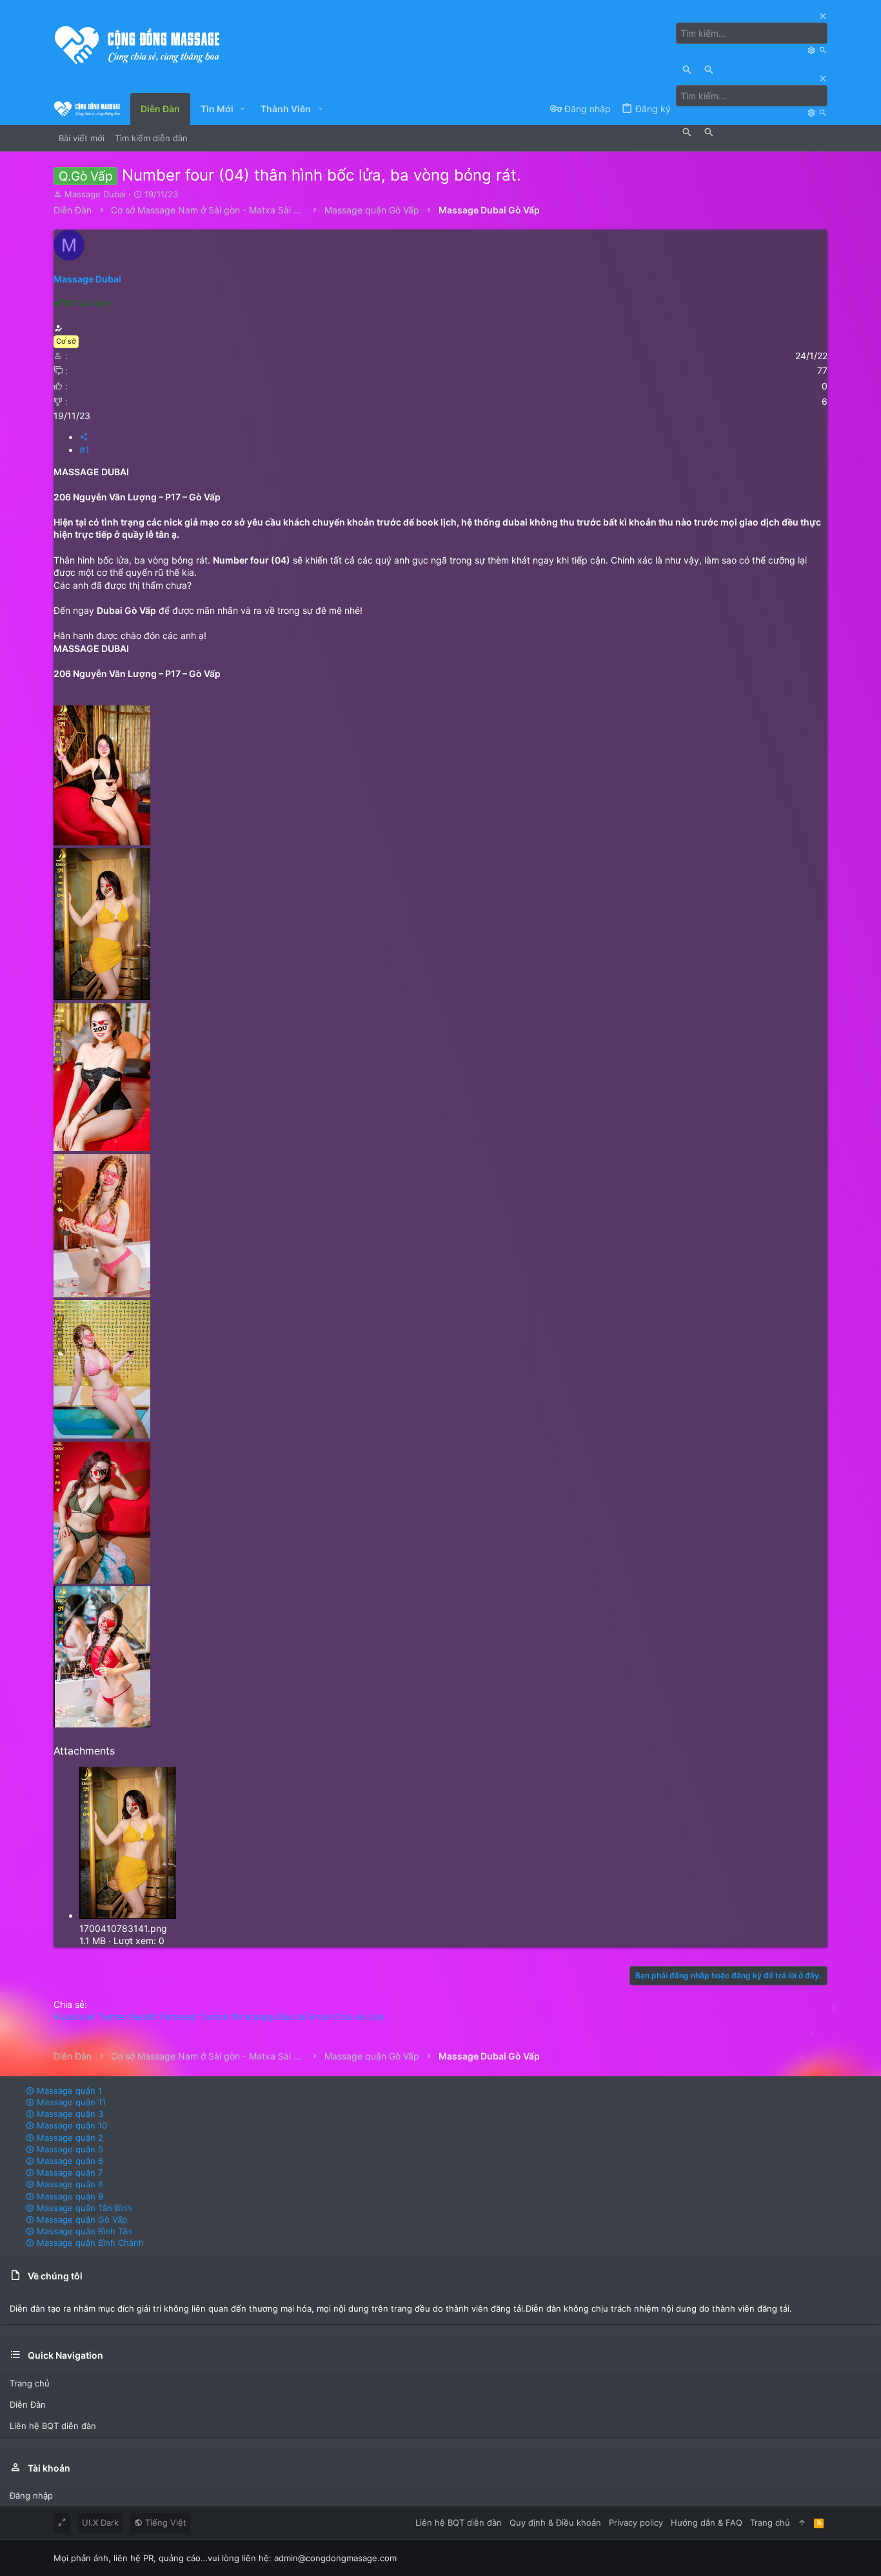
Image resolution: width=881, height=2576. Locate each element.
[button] (243, 109)
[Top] (802, 2522)
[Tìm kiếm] (813, 50)
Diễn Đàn (28, 2404)
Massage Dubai (95, 194)
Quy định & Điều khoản (555, 2522)
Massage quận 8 (69, 2184)
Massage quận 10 (71, 2125)
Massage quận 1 (68, 2090)
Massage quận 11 (70, 2102)
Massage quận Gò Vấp (81, 2219)
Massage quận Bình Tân (83, 2231)
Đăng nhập (31, 2495)
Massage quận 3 (69, 2114)
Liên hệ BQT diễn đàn (53, 2426)
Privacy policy (636, 2522)
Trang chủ (30, 2383)
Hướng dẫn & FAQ (707, 2522)
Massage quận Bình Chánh (89, 2243)
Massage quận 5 (69, 2149)
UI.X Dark (100, 2522)
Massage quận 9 (69, 2196)
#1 (84, 450)
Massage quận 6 (69, 2161)
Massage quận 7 (68, 2172)
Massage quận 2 (69, 2138)
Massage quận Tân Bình (83, 2208)
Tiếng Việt (164, 2522)
